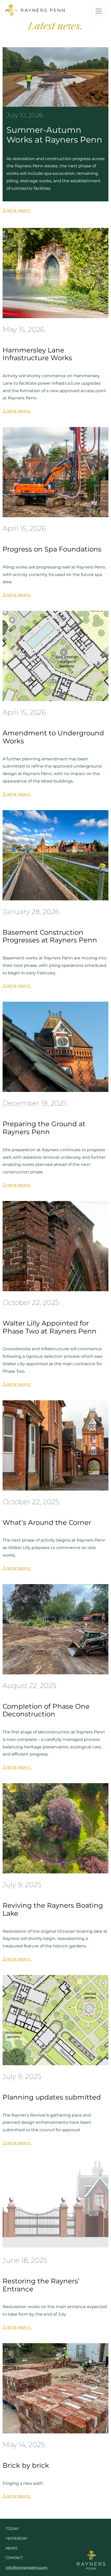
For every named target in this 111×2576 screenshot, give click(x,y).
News (11, 2548)
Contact (14, 2558)
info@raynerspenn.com (27, 2567)
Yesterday (17, 2538)
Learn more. (17, 210)
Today (12, 2529)
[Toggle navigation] (99, 11)
